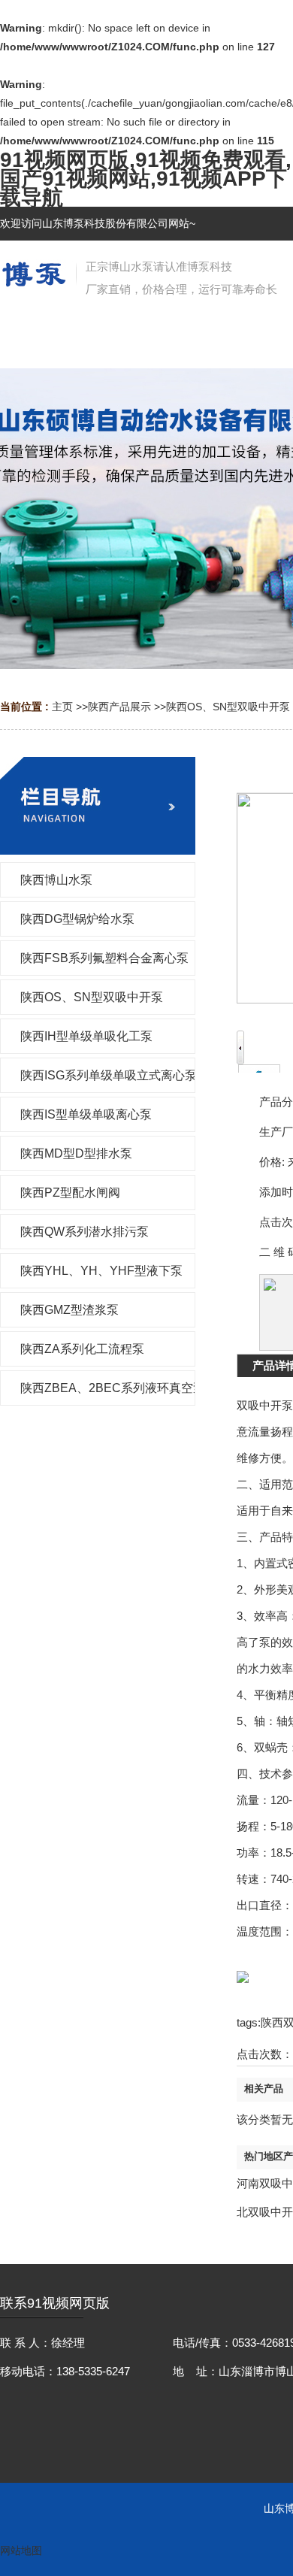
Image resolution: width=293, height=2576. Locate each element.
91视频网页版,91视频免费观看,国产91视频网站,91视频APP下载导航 (146, 179)
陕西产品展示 (119, 707)
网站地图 (21, 2550)
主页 (62, 707)
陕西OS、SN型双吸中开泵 (228, 707)
